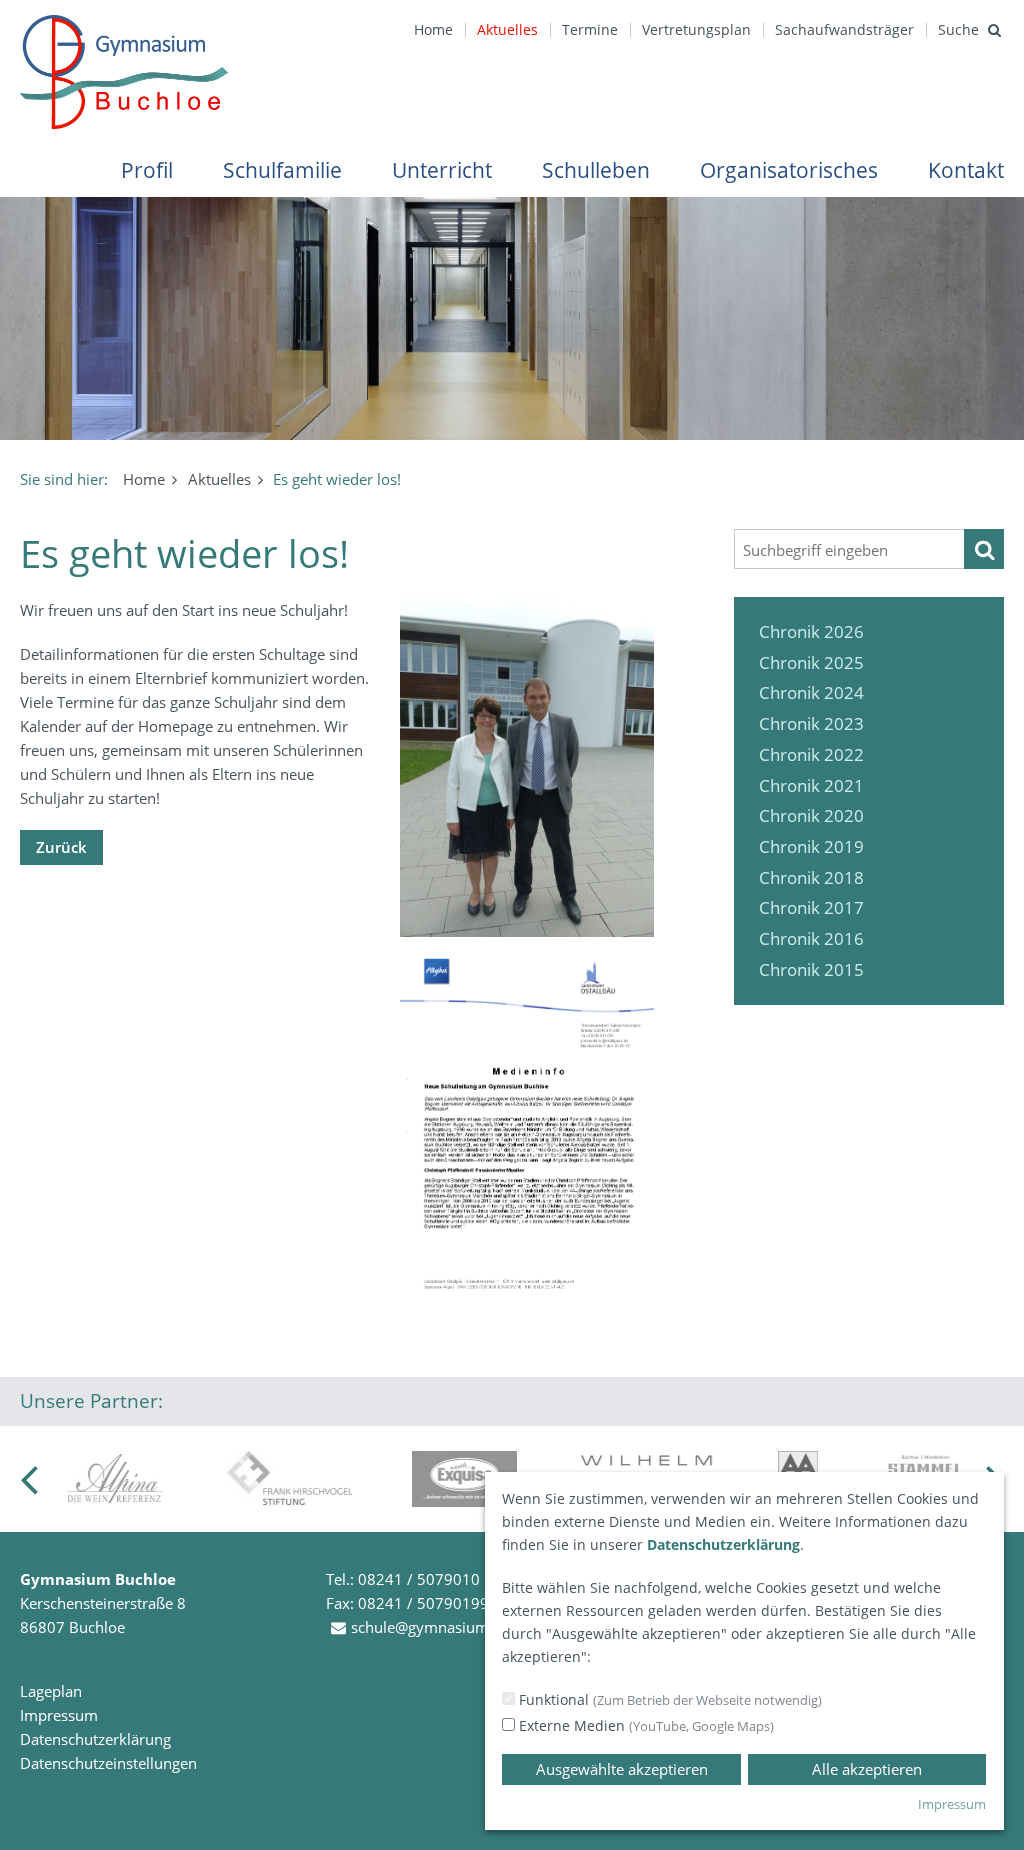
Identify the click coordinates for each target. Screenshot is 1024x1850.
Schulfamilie (282, 170)
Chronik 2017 (811, 907)
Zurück (61, 847)
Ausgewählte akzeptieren (622, 1769)
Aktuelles (507, 29)
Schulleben (596, 170)
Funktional (668, 1699)
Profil (147, 170)
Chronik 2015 (811, 969)
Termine (590, 29)
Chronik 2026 (811, 631)
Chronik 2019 (811, 846)
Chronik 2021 (811, 785)
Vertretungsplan (696, 29)
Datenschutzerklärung (95, 1739)
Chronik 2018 (811, 877)
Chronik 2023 (811, 723)
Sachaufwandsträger (844, 29)
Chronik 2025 (811, 662)
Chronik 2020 (811, 815)
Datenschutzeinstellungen (108, 1763)
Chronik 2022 (811, 754)
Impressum (59, 1715)
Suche (958, 29)
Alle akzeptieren (867, 1769)
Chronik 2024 (811, 692)
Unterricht (442, 170)
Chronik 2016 (811, 938)
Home (433, 29)
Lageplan (51, 1691)
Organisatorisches (789, 170)
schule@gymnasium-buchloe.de (460, 1627)
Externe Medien (644, 1725)
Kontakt (966, 170)
